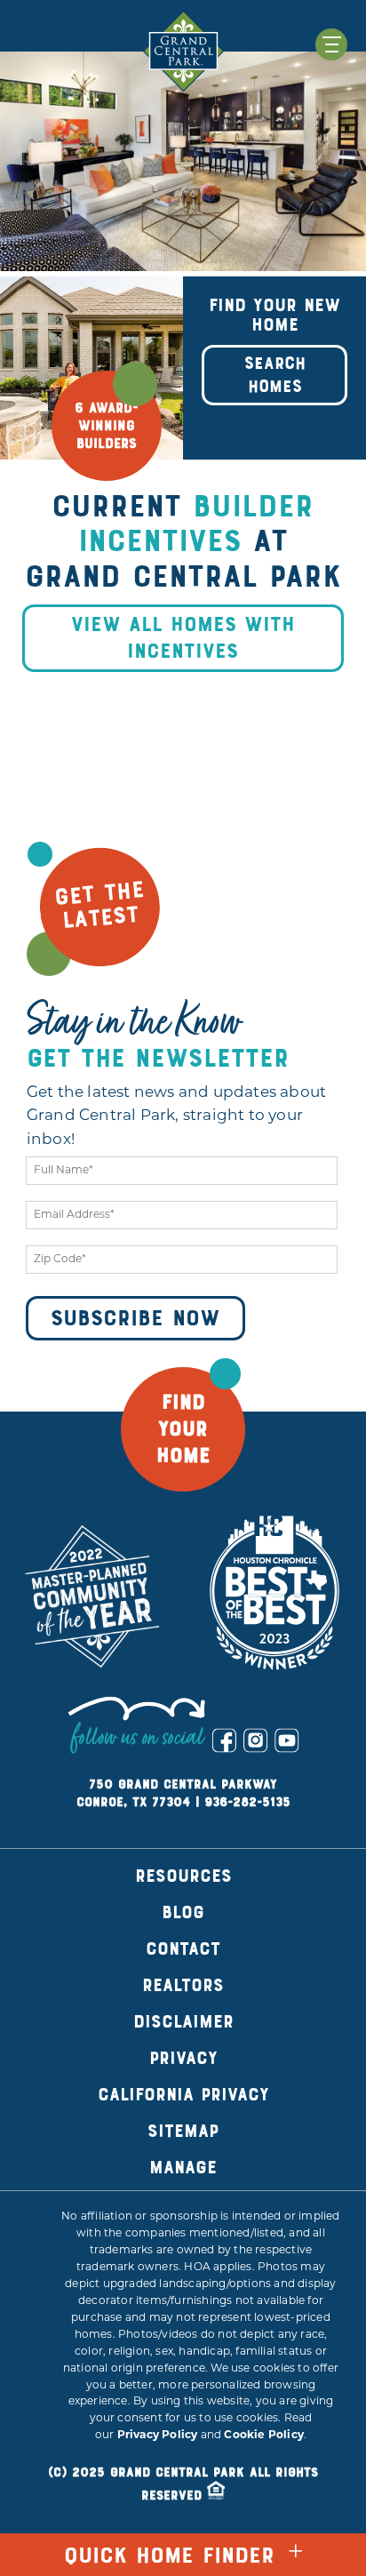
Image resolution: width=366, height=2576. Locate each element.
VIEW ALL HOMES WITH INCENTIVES (183, 638)
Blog (183, 1912)
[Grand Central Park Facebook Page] (224, 1740)
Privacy (183, 2058)
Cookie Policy (264, 2436)
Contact (183, 1949)
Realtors (183, 1985)
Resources (183, 1876)
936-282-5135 (247, 1802)
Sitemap (183, 2131)
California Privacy (183, 2095)
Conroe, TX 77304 (133, 1802)
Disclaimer (183, 2022)
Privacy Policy (158, 2436)
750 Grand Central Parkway (183, 1784)
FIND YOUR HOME (183, 1429)
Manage (183, 2168)
